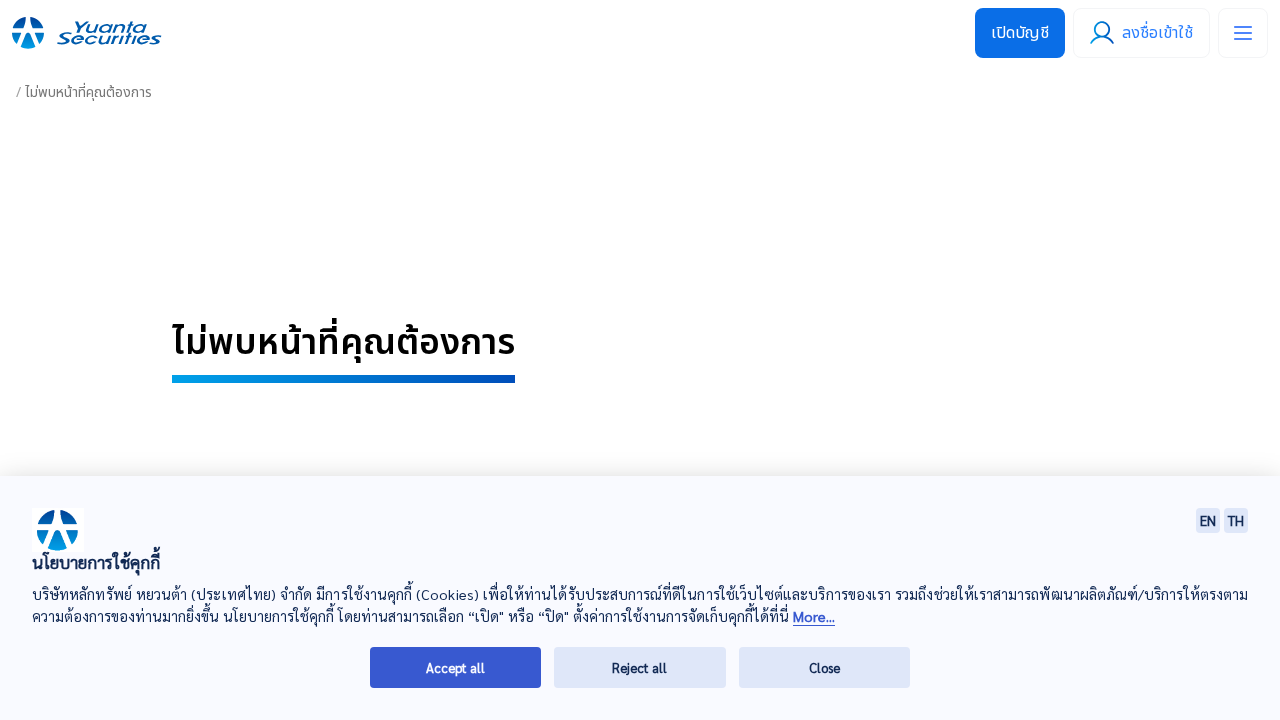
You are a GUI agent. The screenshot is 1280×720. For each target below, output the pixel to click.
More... (814, 615)
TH (1236, 520)
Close (824, 666)
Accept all (455, 666)
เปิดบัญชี (1020, 33)
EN (1208, 520)
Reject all (639, 666)
